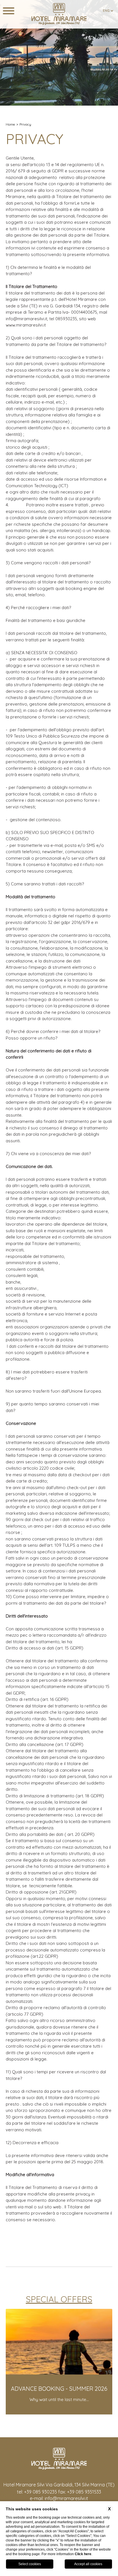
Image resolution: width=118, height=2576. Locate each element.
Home (10, 124)
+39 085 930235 (41, 2492)
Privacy (25, 124)
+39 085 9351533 (84, 2492)
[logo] (59, 14)
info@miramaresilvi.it (66, 2498)
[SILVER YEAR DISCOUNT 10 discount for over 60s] (65, 2413)
